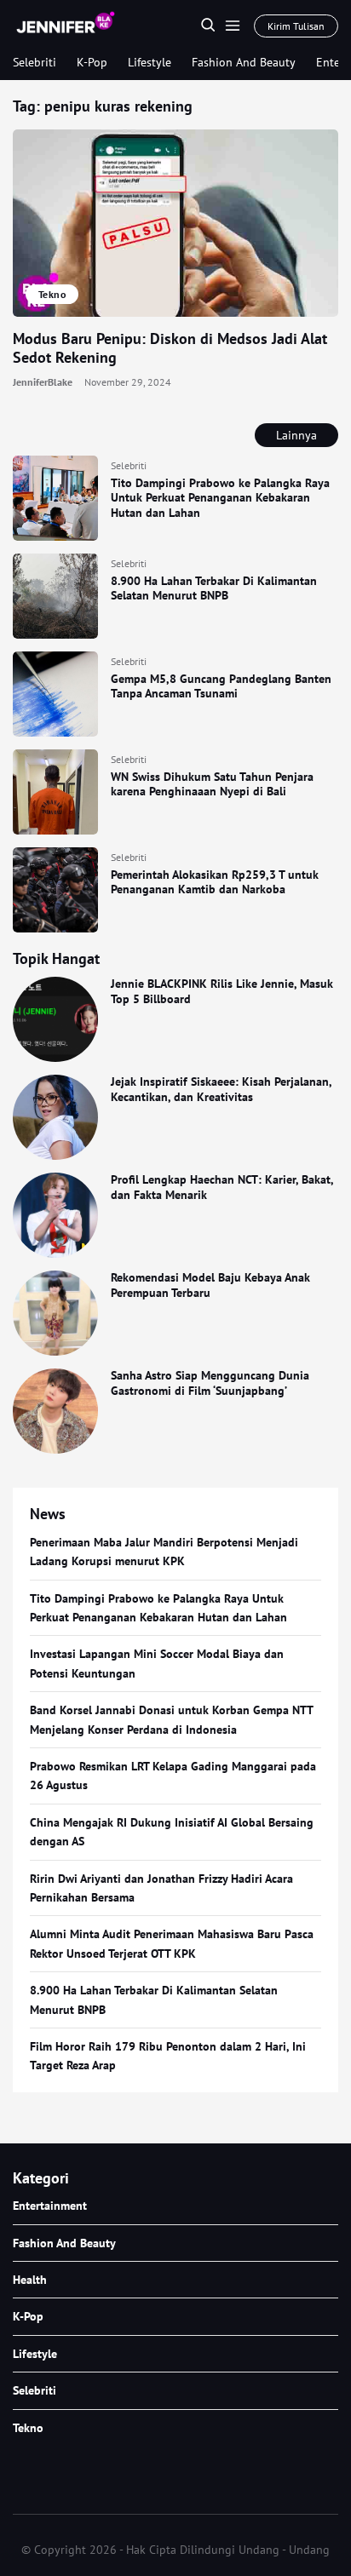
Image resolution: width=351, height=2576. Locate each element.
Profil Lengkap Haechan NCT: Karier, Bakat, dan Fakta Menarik (222, 1187)
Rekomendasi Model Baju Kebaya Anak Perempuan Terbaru (210, 1285)
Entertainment (50, 2206)
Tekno (52, 294)
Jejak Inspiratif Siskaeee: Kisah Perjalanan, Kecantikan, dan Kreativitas (221, 1089)
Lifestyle (150, 62)
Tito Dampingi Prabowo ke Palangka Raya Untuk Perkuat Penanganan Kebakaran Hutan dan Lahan (220, 498)
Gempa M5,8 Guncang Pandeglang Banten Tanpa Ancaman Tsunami (221, 686)
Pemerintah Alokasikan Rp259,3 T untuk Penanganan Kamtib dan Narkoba (215, 882)
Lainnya (296, 435)
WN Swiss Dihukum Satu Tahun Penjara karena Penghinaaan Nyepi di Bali (212, 784)
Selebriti (35, 62)
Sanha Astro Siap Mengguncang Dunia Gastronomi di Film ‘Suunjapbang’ (210, 1383)
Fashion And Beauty (244, 62)
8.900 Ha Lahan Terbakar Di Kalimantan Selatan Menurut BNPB (214, 588)
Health (30, 2280)
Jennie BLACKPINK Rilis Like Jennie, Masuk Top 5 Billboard (222, 991)
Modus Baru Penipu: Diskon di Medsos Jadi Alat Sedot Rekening (170, 348)
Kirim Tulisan (296, 26)
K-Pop (92, 62)
